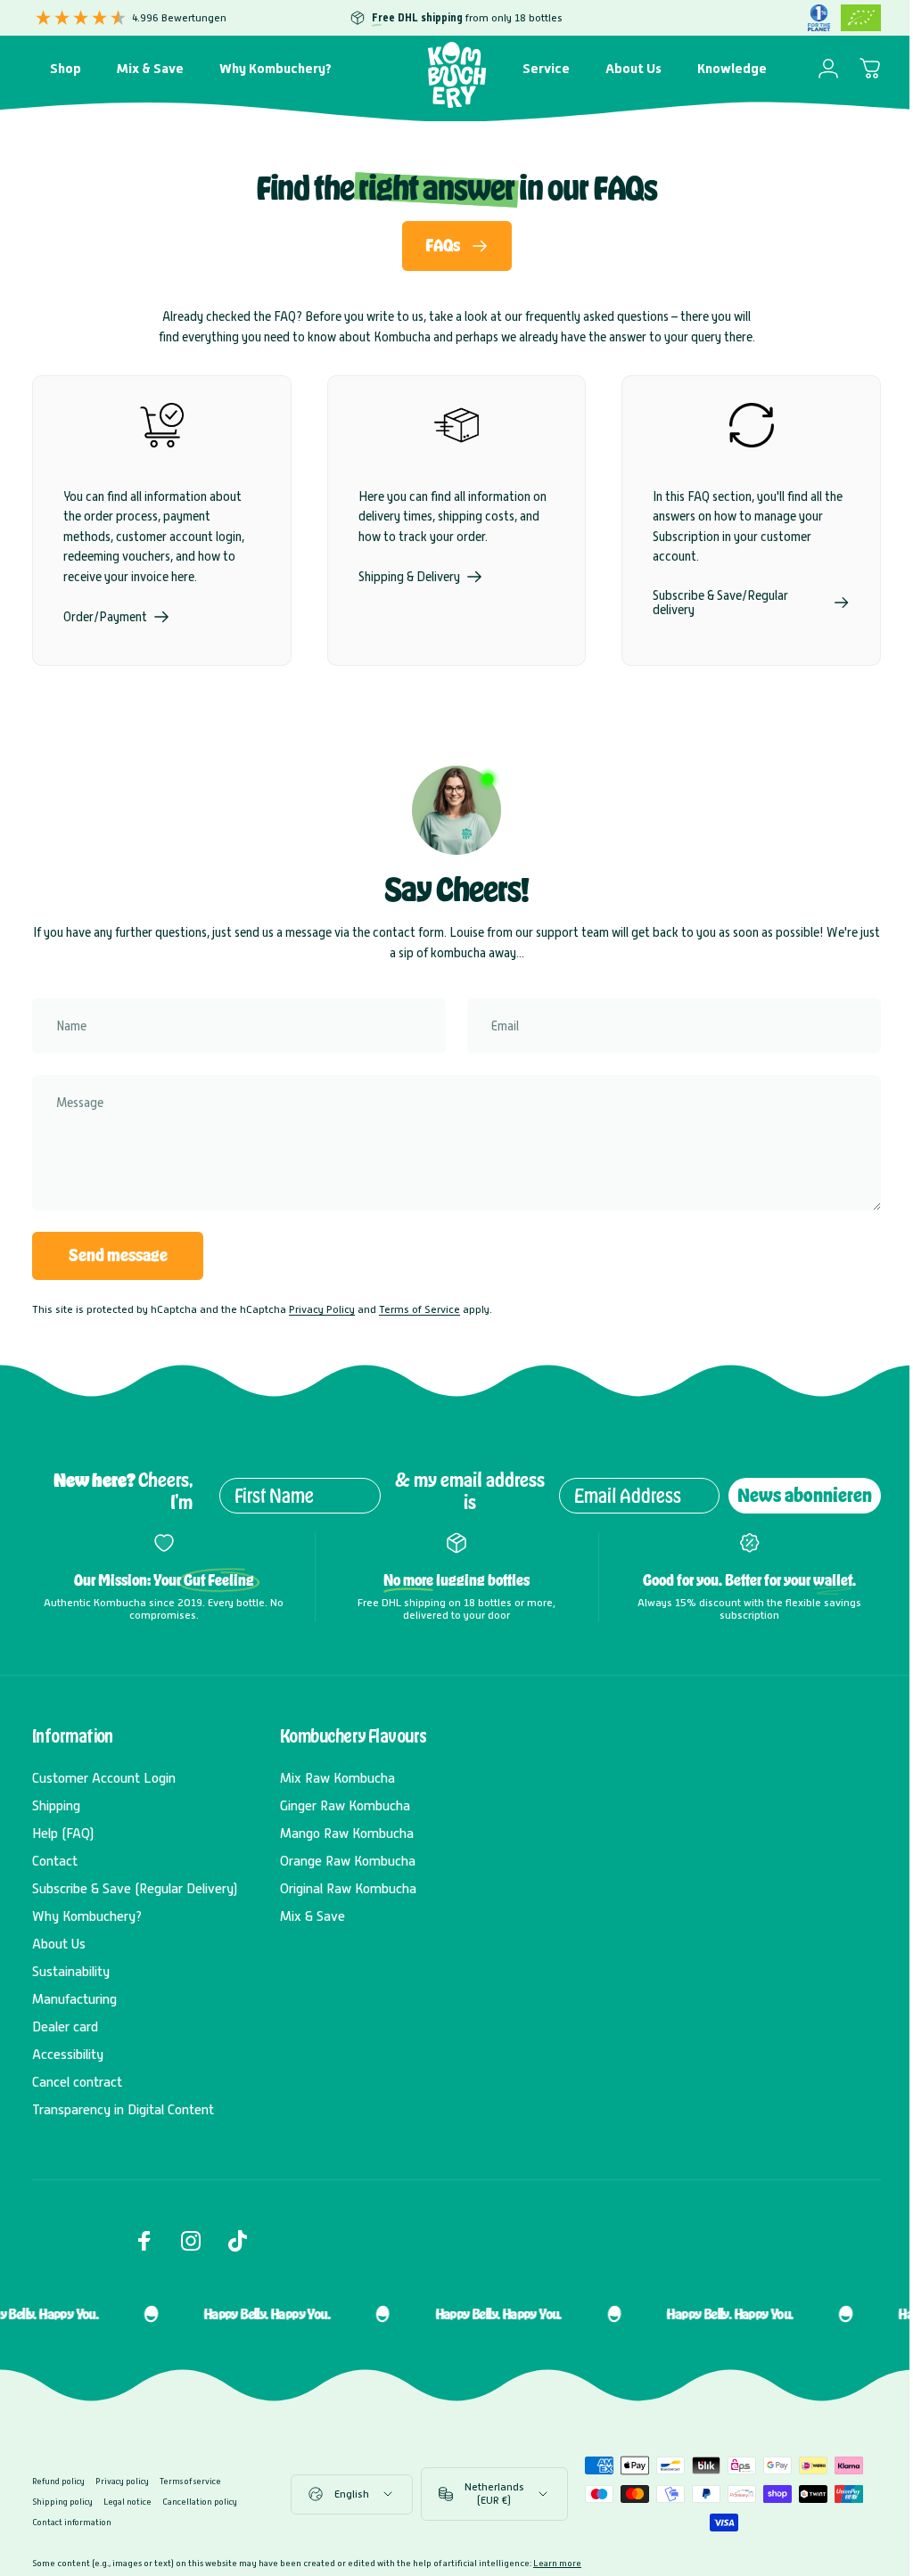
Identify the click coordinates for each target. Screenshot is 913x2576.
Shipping (56, 1806)
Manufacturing (74, 1999)
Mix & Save (313, 1916)
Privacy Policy (322, 1309)
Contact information (72, 2522)
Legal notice (127, 2502)
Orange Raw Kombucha (348, 1861)
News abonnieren (791, 1495)
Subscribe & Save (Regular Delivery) (135, 1889)
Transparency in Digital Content (123, 2110)
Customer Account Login (104, 1778)
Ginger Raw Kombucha (345, 1806)
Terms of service (190, 2481)
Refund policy (58, 2481)
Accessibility (68, 2055)
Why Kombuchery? (87, 1916)
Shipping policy (62, 2502)
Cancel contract (77, 2082)
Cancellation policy (200, 2502)
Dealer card (65, 2027)
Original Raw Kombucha (348, 1889)
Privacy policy (122, 2481)
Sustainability (71, 1972)
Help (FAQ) (63, 1834)
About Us (59, 1944)
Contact (55, 1861)
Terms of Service (419, 1309)
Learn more (557, 2563)
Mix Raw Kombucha (337, 1778)
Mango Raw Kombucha (347, 1834)
